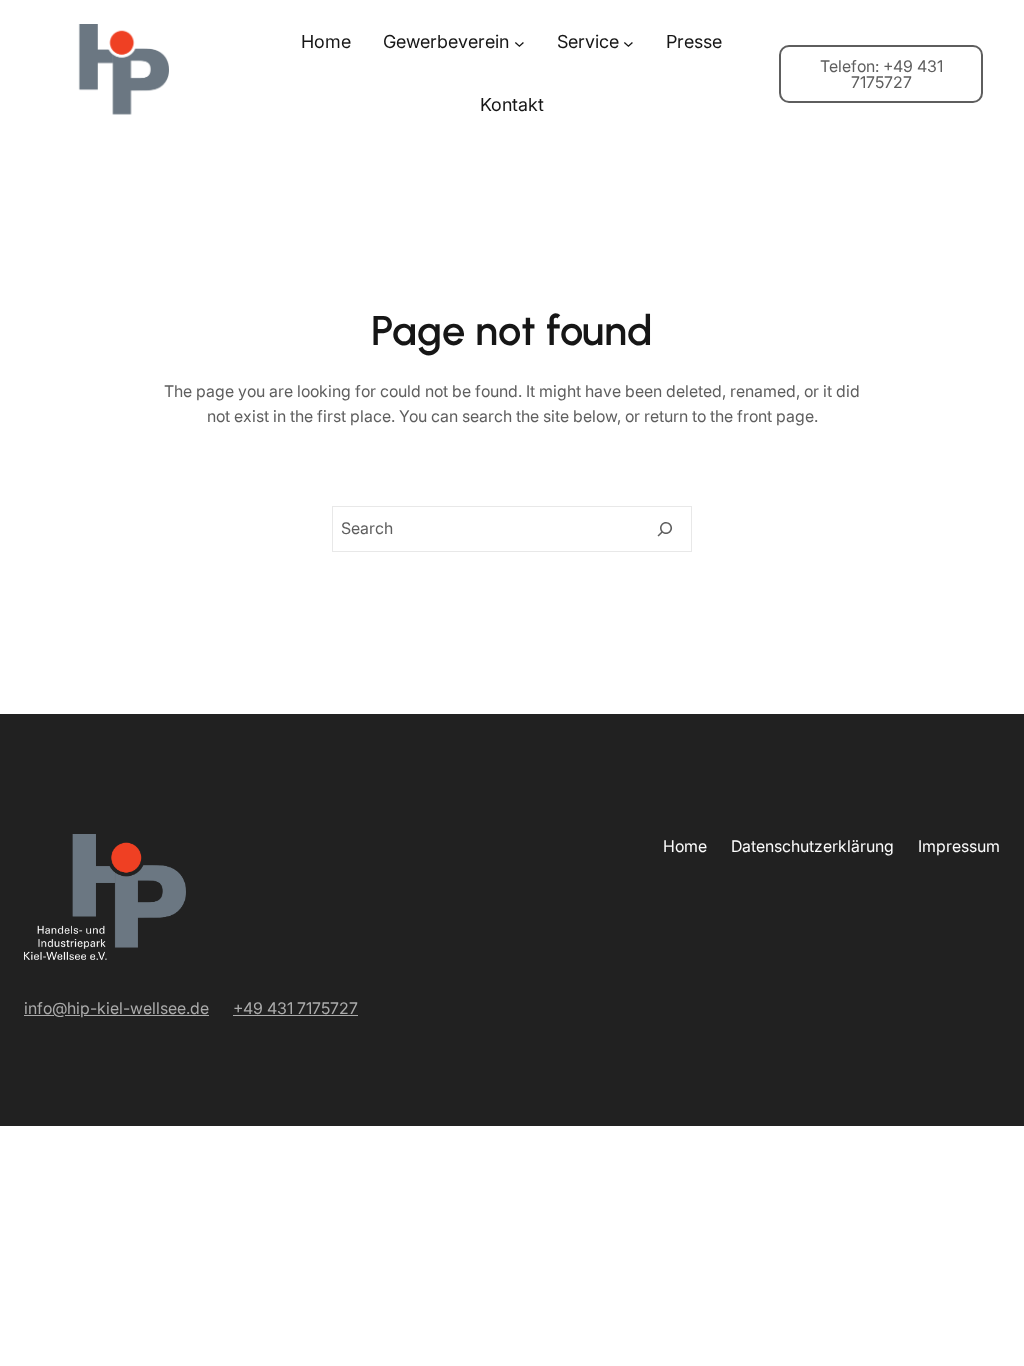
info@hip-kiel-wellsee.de (116, 1008)
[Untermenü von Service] (628, 42)
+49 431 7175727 (295, 1008)
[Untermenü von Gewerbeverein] (519, 42)
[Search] (665, 529)
